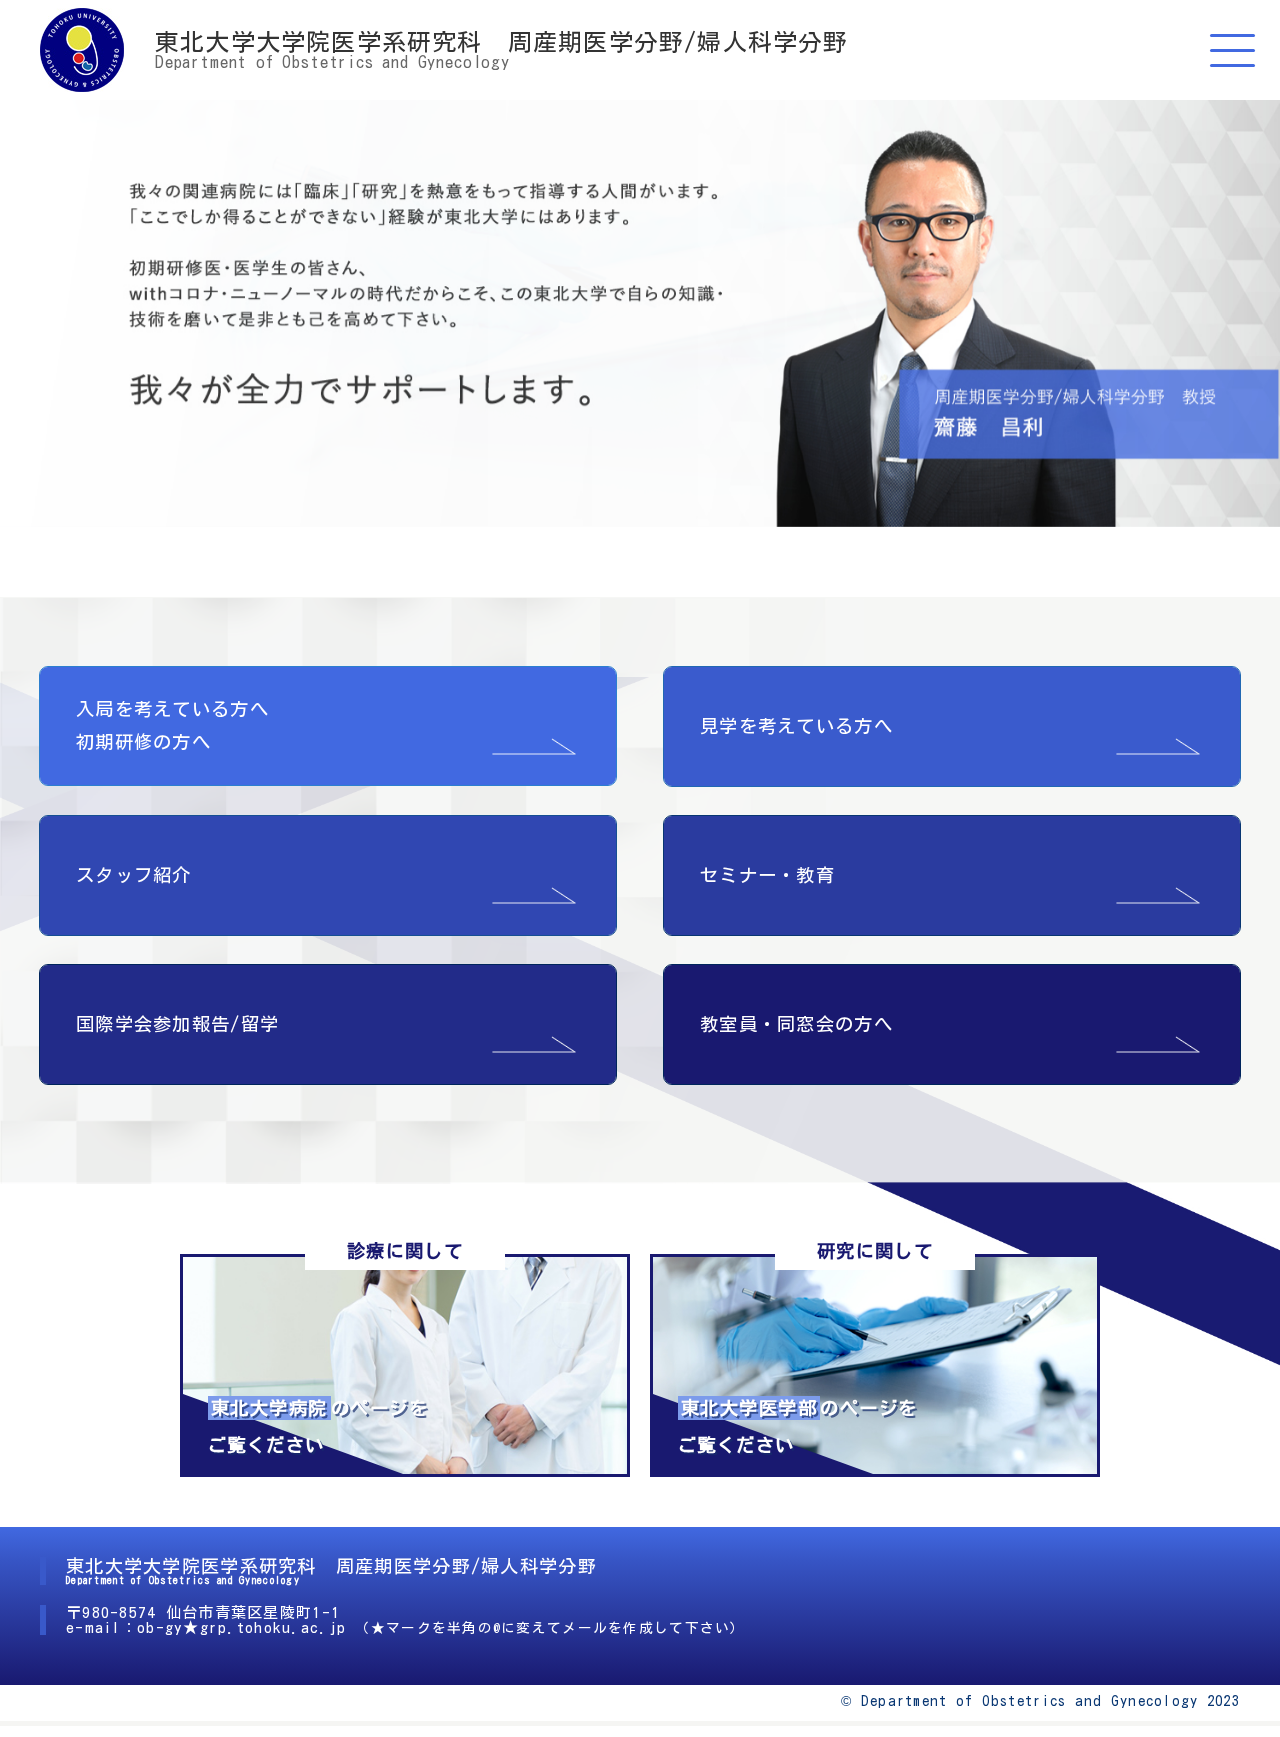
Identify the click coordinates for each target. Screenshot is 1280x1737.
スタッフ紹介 (134, 875)
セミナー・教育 (767, 875)
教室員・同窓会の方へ (796, 1024)
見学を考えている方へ (796, 726)
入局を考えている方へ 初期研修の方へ (172, 725)
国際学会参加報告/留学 (177, 1024)
